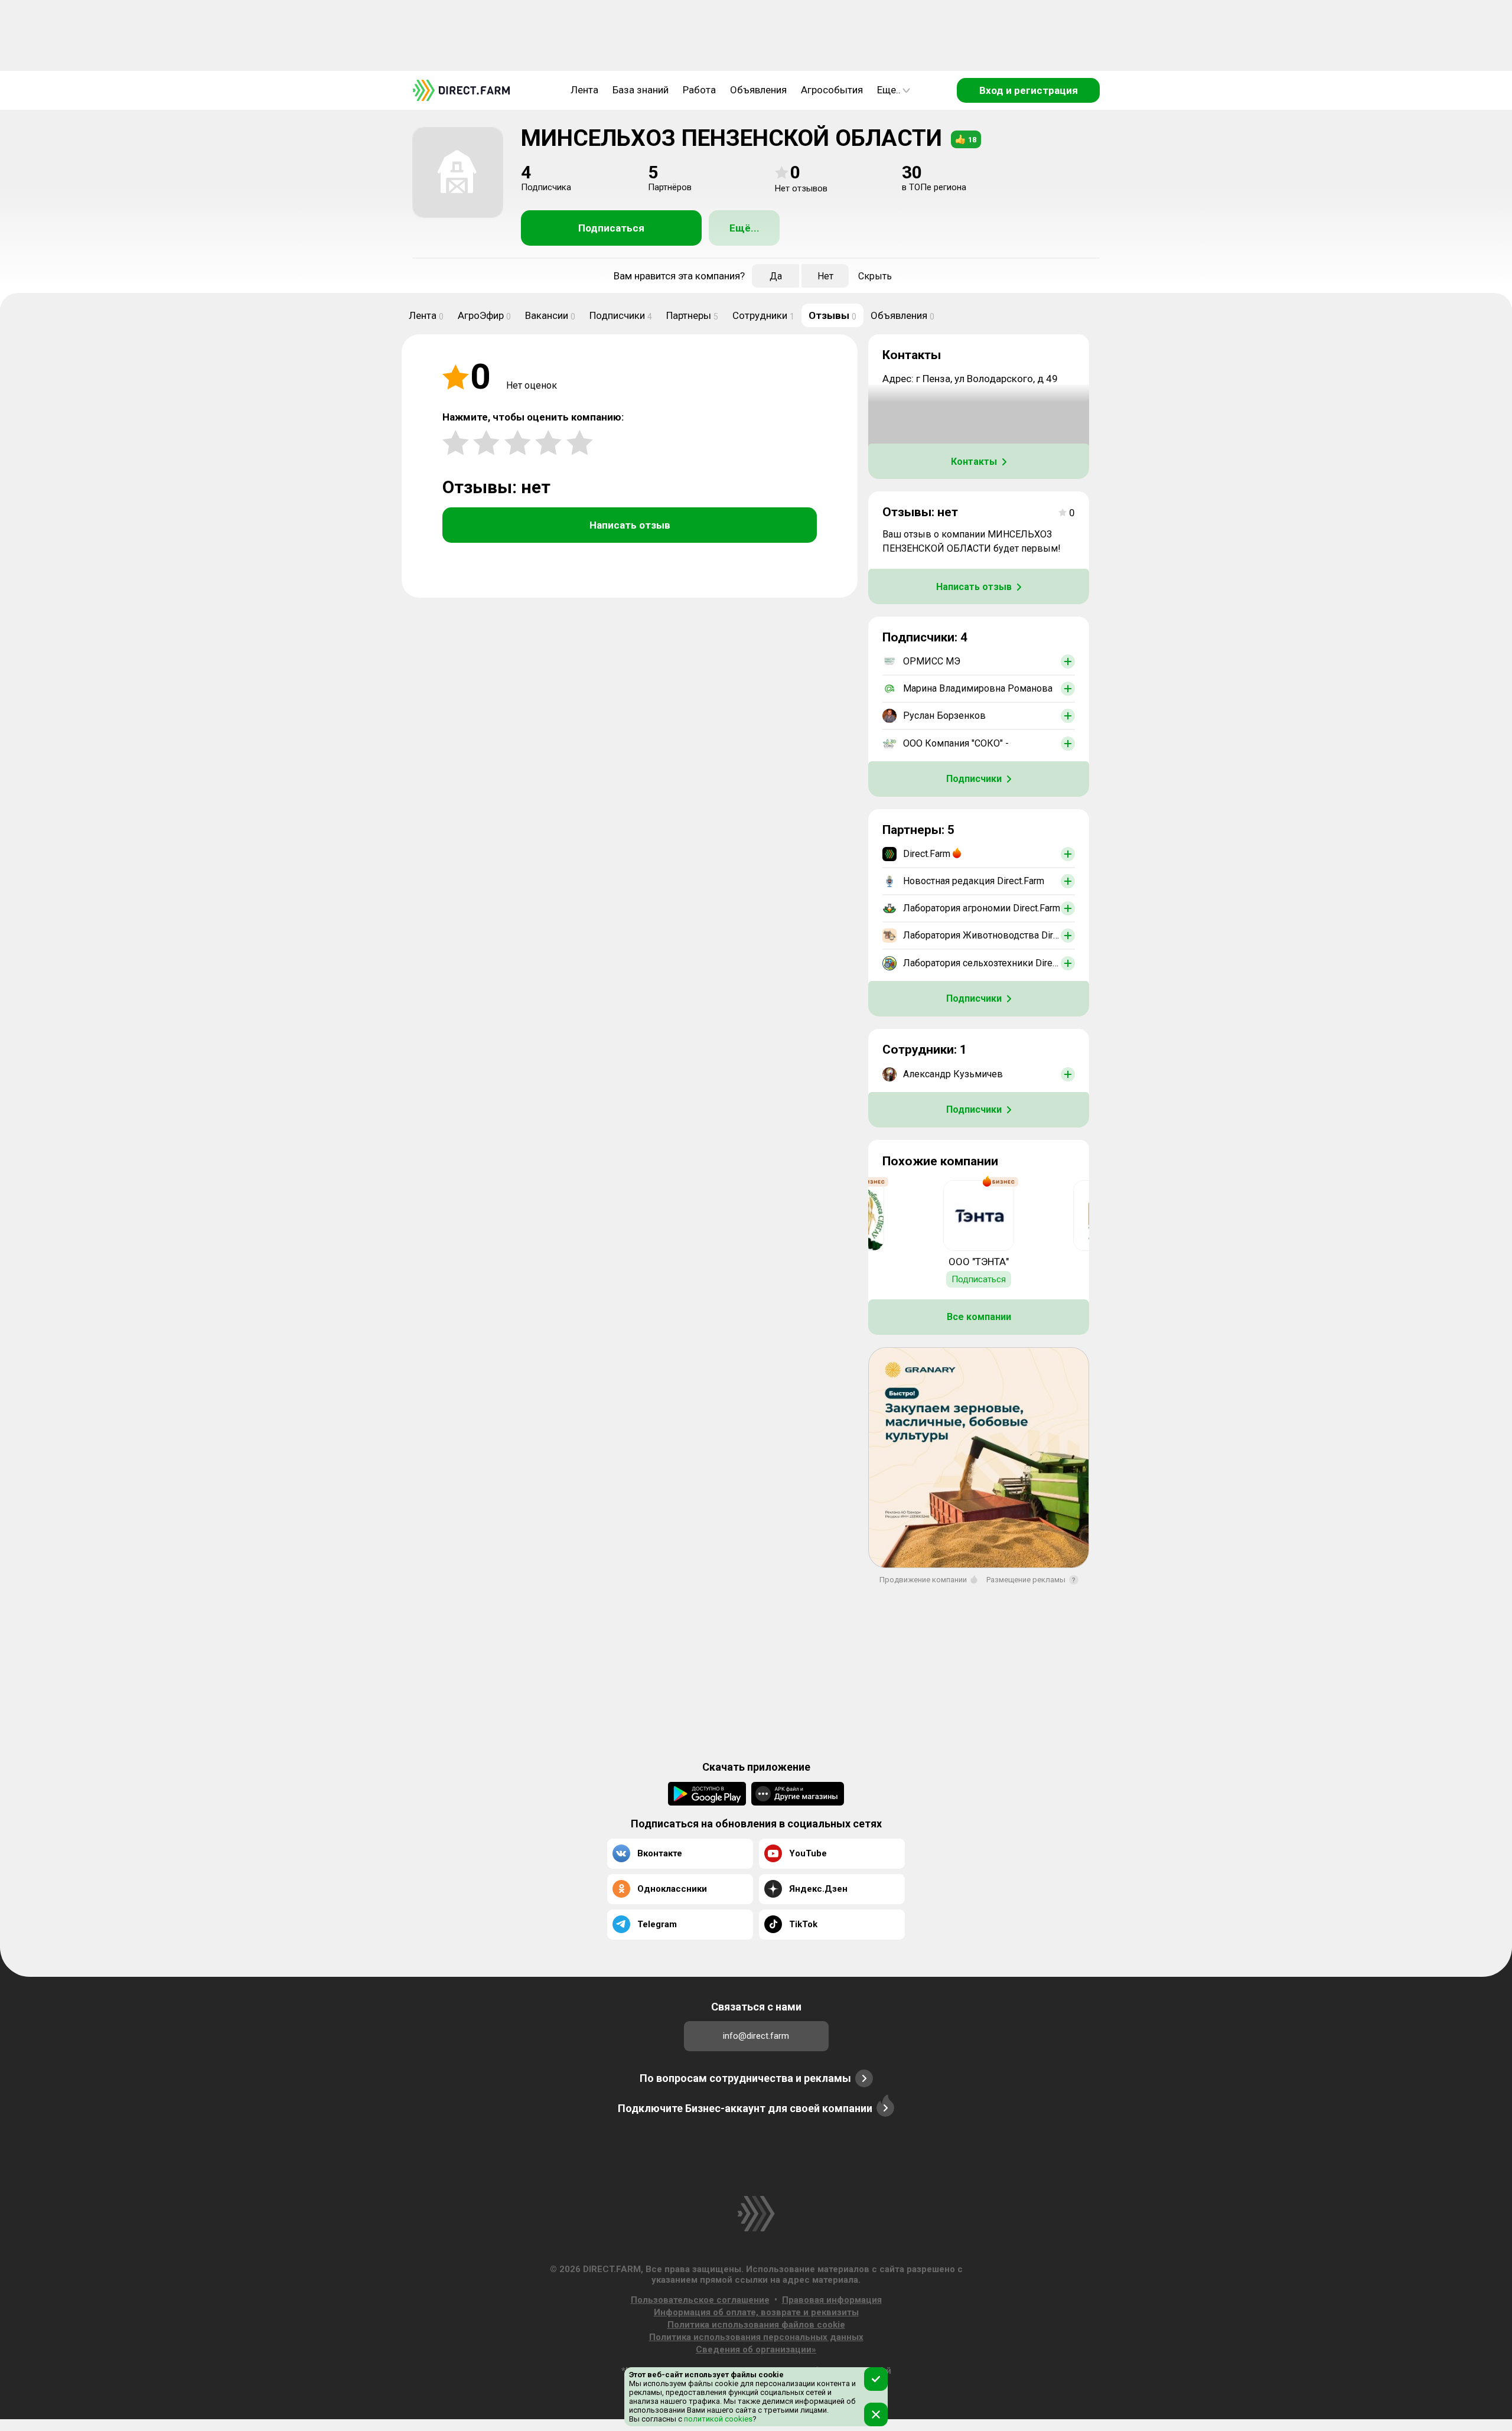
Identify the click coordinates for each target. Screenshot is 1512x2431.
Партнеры (692, 315)
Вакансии (550, 315)
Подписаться (611, 228)
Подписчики (621, 315)
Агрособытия (832, 90)
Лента (584, 90)
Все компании (979, 1317)
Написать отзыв (630, 525)
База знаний (641, 90)
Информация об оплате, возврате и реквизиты (756, 2312)
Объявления (758, 90)
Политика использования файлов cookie (756, 2325)
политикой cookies (717, 2419)
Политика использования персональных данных (756, 2337)
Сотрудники (763, 315)
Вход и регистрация (1029, 90)
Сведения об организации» (756, 2349)
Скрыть (875, 276)
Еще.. (889, 90)
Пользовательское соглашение (700, 2300)
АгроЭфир (484, 315)
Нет (825, 276)
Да (776, 276)
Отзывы (832, 315)
